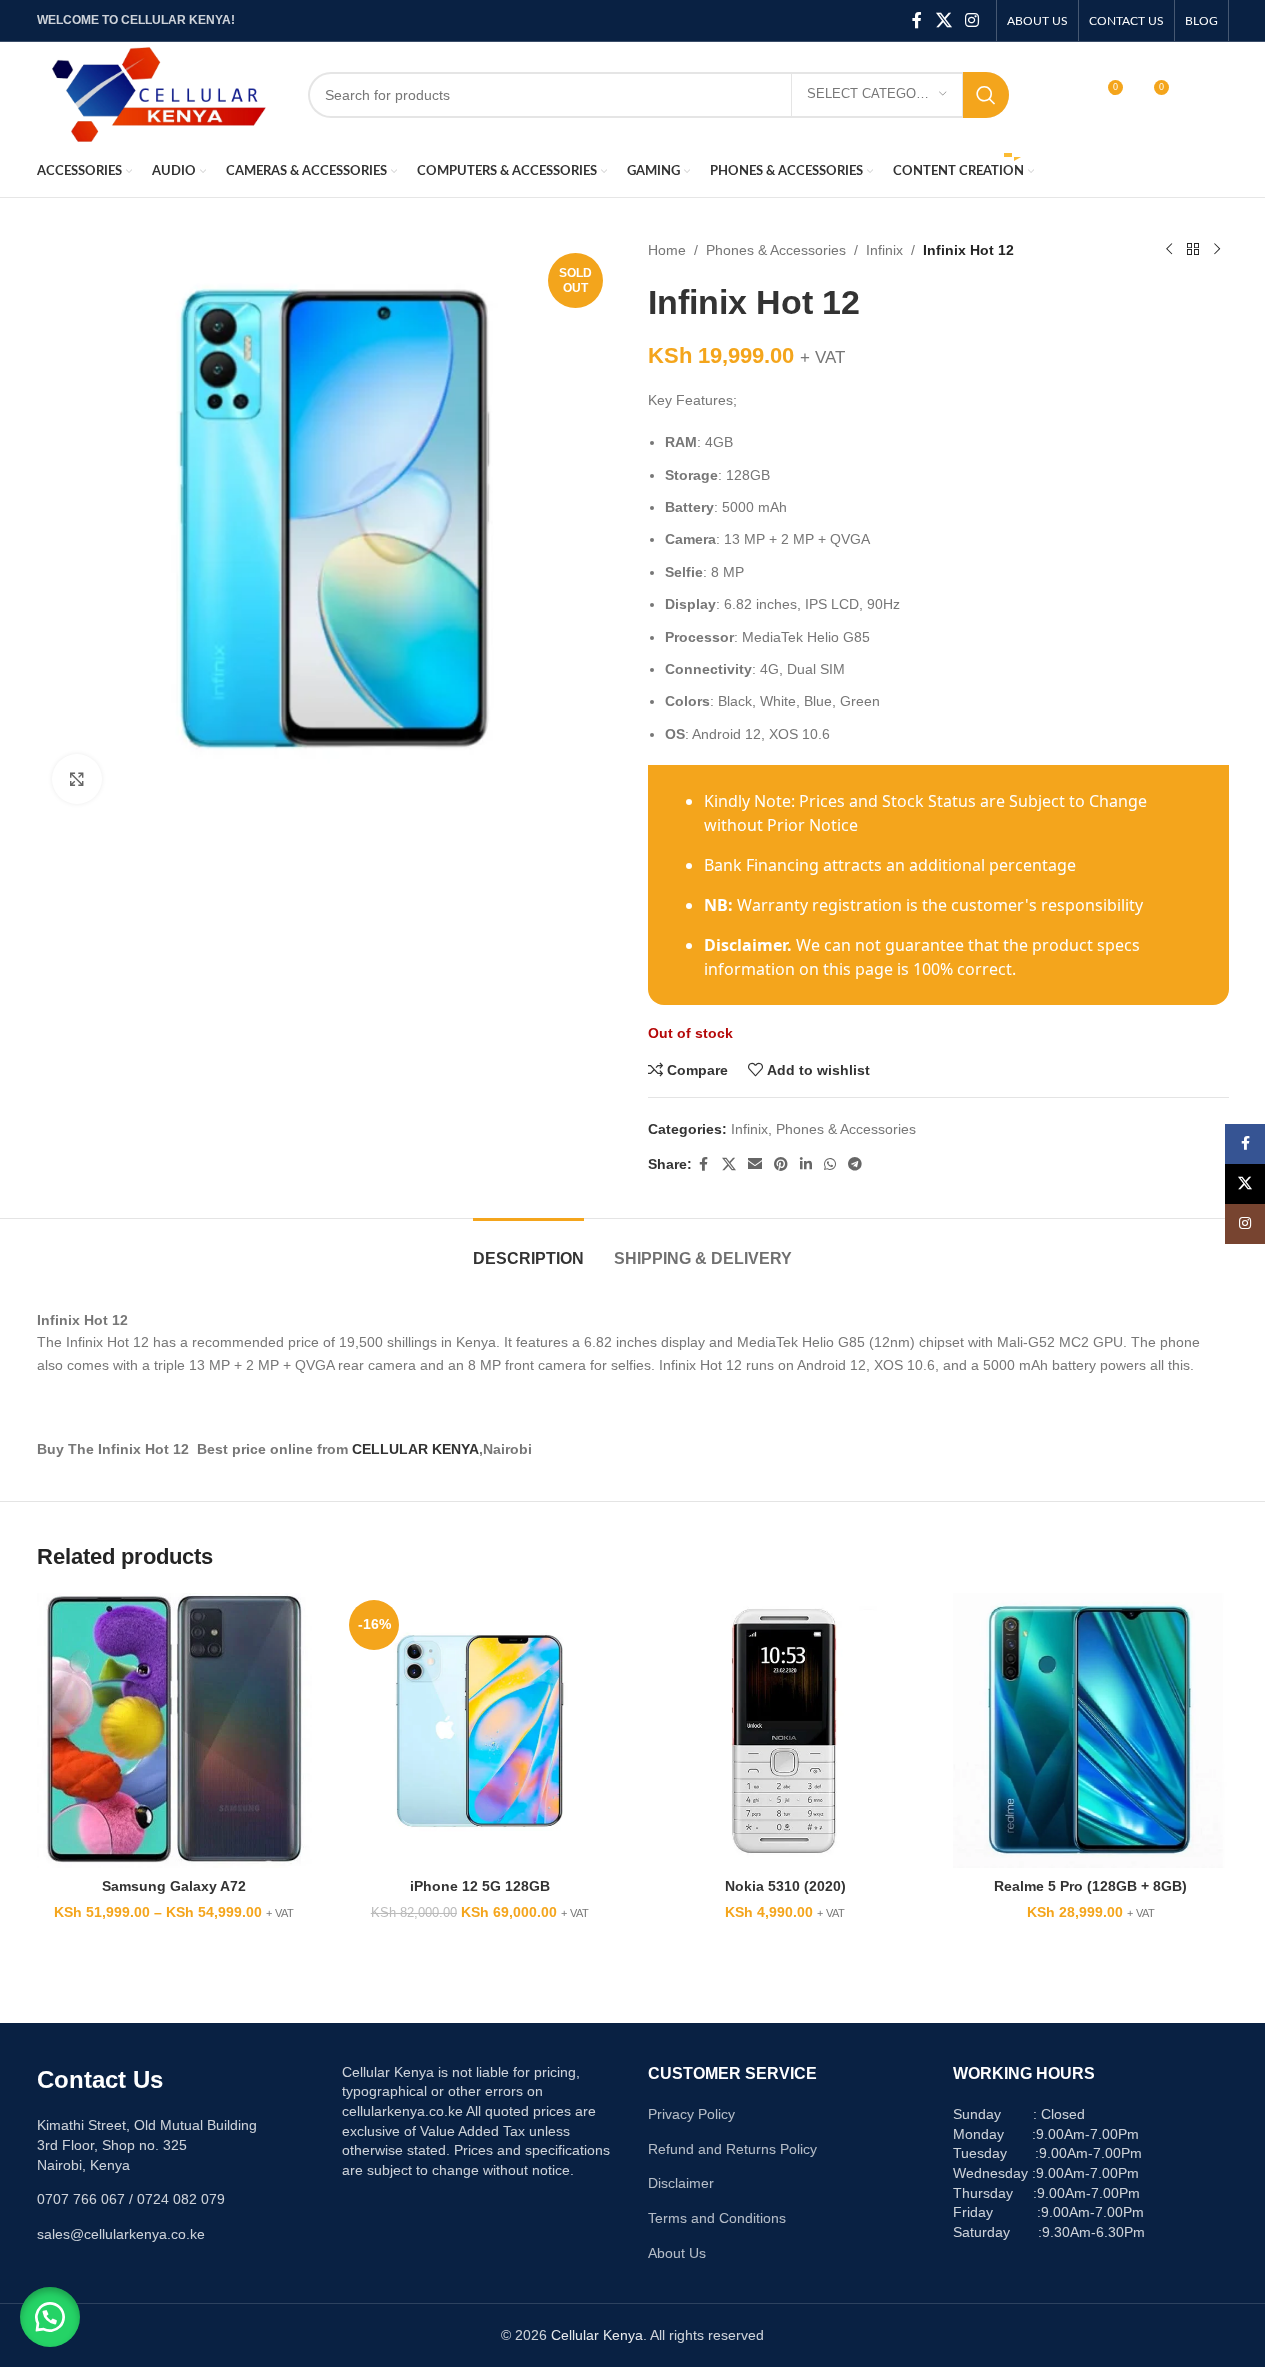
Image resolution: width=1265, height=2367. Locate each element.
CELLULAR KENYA (415, 1449)
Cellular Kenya (597, 2335)
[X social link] (943, 20)
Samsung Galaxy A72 (174, 1886)
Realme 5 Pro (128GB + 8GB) (1090, 1886)
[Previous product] (1169, 250)
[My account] (1064, 95)
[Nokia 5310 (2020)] (786, 1731)
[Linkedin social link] (806, 1164)
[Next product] (1217, 250)
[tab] (528, 1248)
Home (667, 250)
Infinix (884, 250)
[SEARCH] (986, 95)
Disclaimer (681, 2183)
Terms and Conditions (717, 2218)
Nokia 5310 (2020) (785, 1886)
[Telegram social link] (855, 1164)
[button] (50, 2317)
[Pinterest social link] (781, 1164)
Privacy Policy (691, 2114)
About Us (677, 2253)
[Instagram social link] (971, 20)
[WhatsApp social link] (830, 1164)
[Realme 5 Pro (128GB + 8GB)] (1091, 1731)
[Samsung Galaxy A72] (175, 1731)
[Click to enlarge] (77, 779)
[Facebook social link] (917, 20)
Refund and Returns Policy (732, 2149)
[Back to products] (1193, 250)
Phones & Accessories (776, 250)
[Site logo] (157, 93)
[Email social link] (755, 1164)
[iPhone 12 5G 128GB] (480, 1731)
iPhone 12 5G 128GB (480, 1886)
